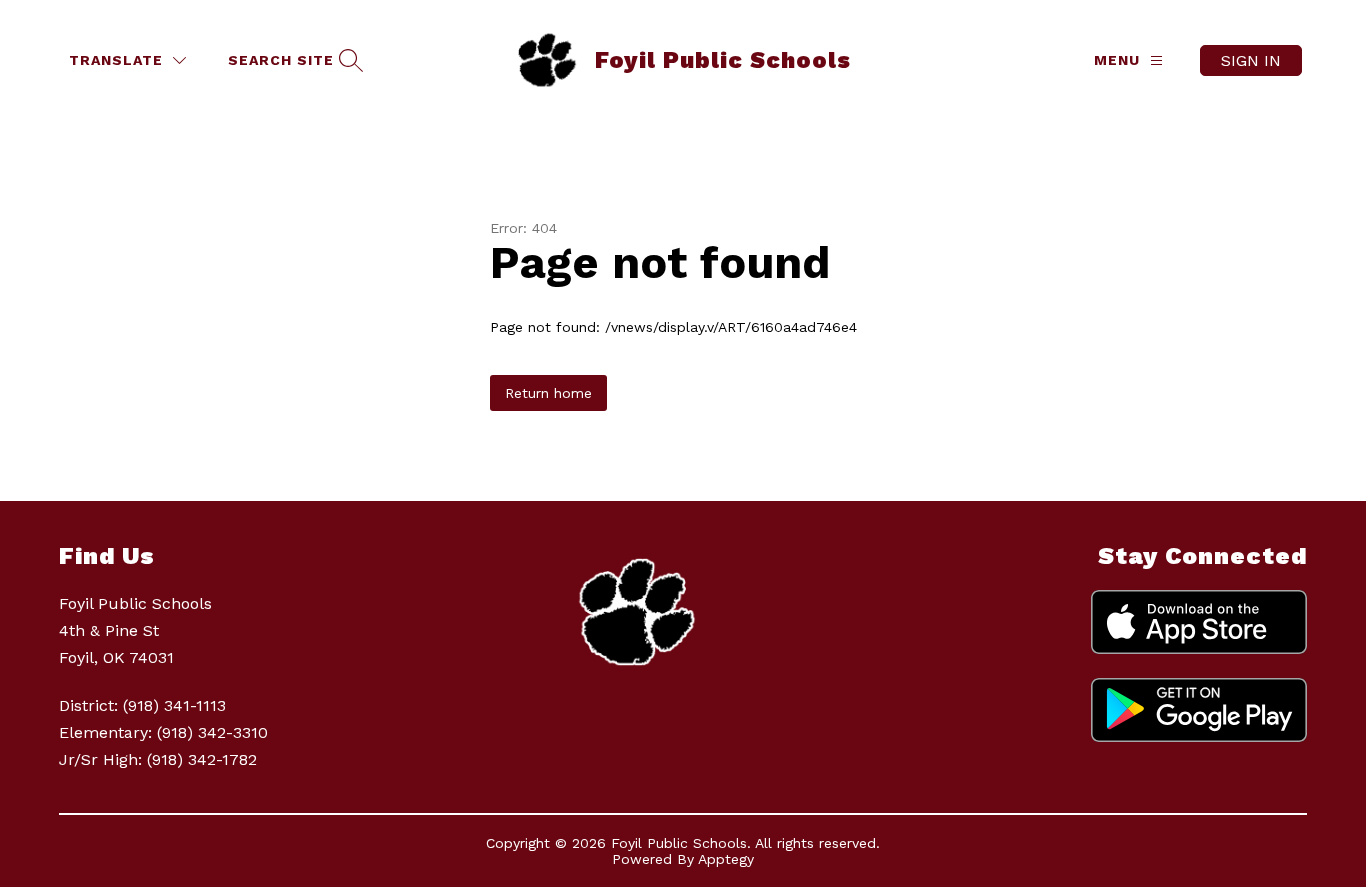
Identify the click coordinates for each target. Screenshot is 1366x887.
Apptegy (726, 859)
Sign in (1251, 60)
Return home (548, 393)
